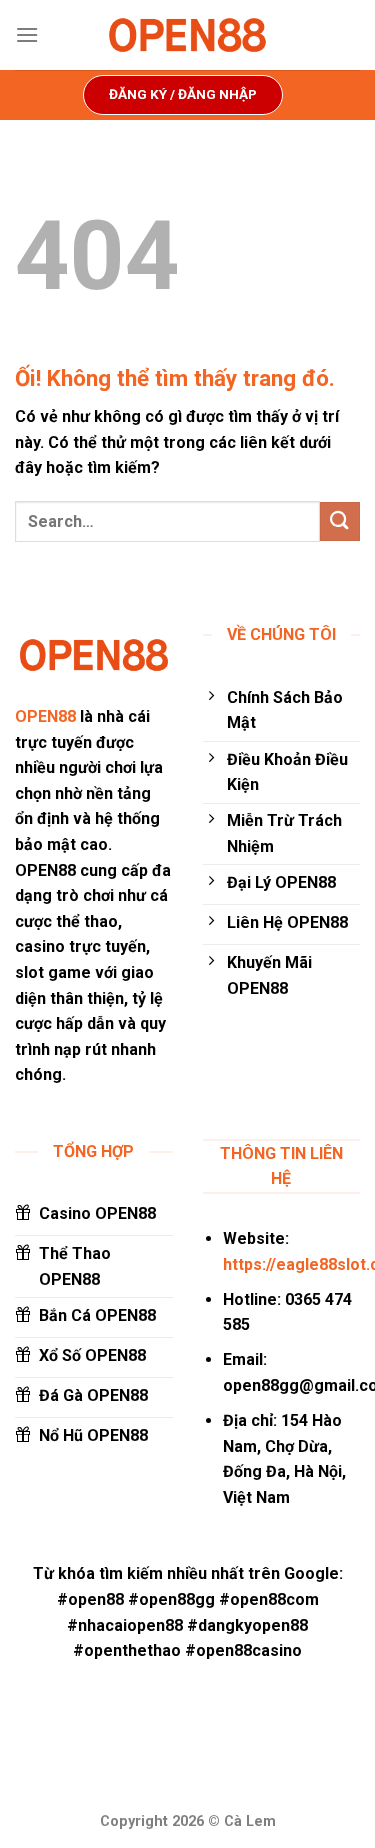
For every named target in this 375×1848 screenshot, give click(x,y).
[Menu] (27, 34)
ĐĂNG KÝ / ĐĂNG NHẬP (183, 94)
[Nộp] (340, 521)
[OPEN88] (188, 35)
